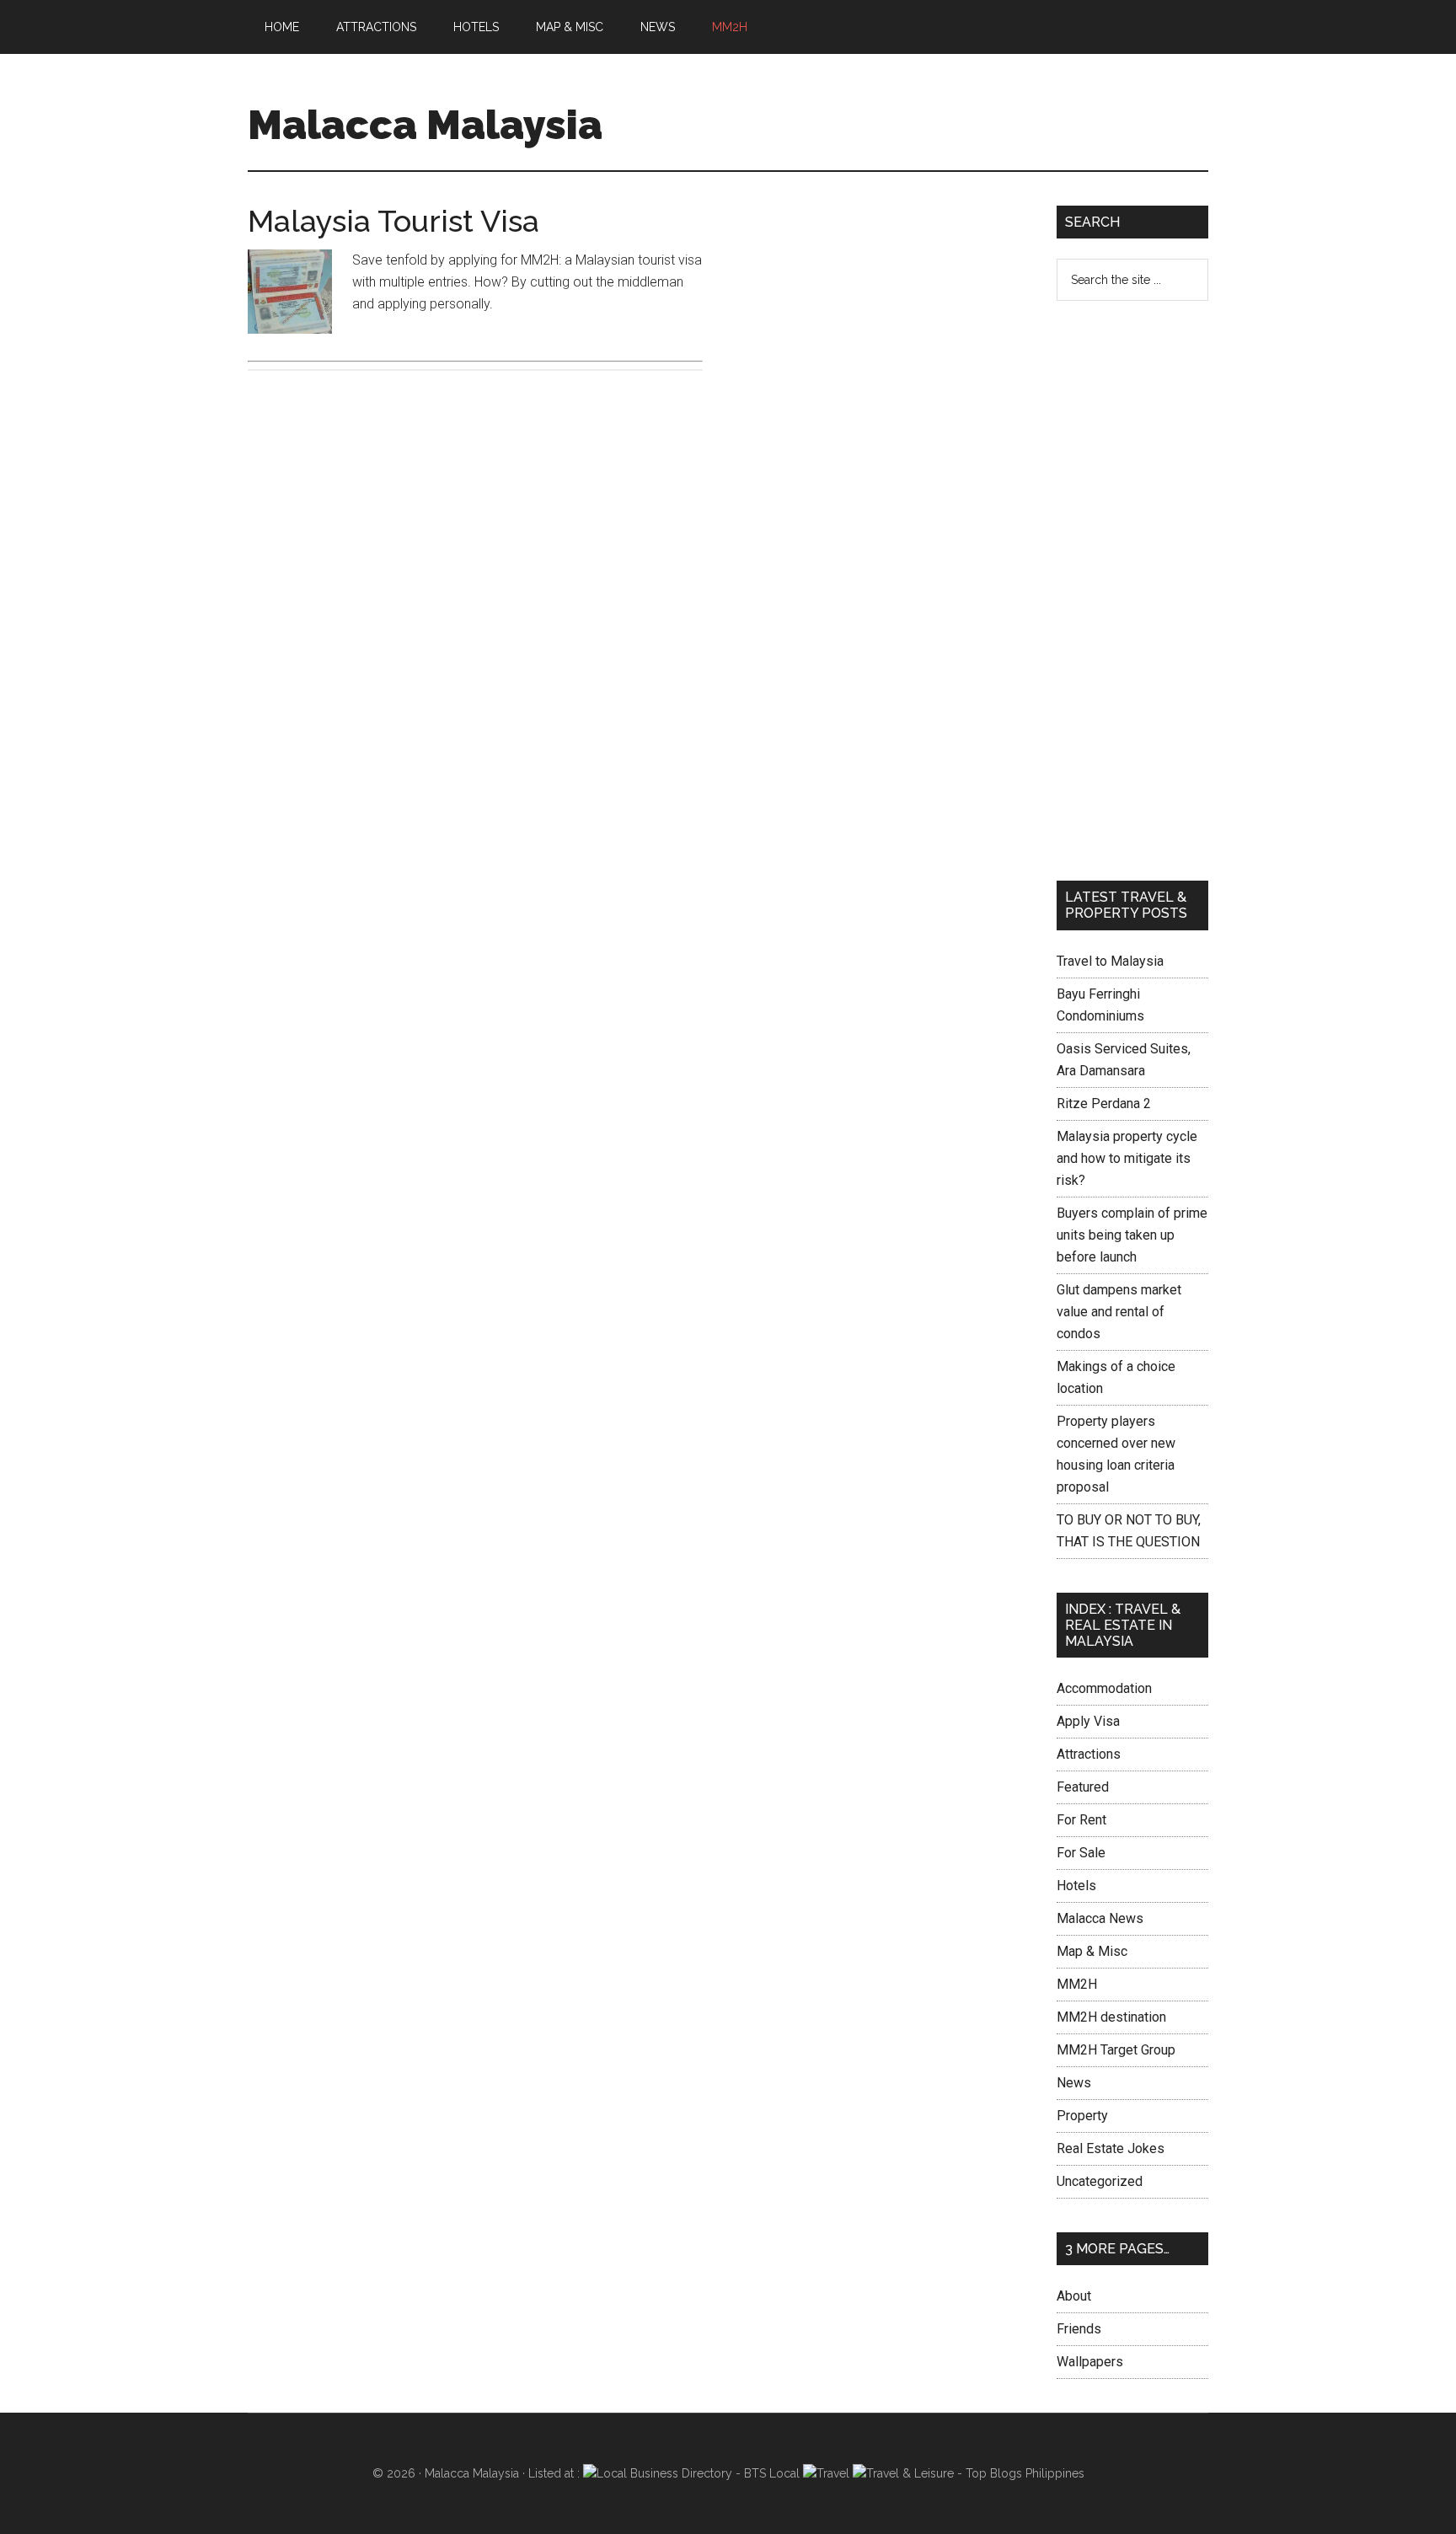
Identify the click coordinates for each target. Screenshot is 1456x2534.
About (1074, 2296)
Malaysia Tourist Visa (393, 221)
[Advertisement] (880, 324)
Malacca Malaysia (425, 125)
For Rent (1081, 1820)
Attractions (1089, 1754)
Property (1082, 2116)
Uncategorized (1100, 2181)
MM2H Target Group (1116, 2050)
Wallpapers (1090, 2362)
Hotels (1076, 1886)
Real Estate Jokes (1111, 2148)
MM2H (1077, 1984)
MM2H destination (1111, 2017)
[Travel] (826, 2473)
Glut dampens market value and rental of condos (1119, 1312)
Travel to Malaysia (1110, 961)
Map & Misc (1092, 1951)
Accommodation (1104, 1688)
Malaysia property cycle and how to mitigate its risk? (1127, 1158)
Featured (1083, 1787)
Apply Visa (1088, 1721)
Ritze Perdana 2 (1104, 1104)
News (1074, 2083)
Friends (1079, 2329)
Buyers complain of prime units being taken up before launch (1132, 1235)
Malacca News (1100, 1918)
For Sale (1081, 1853)
